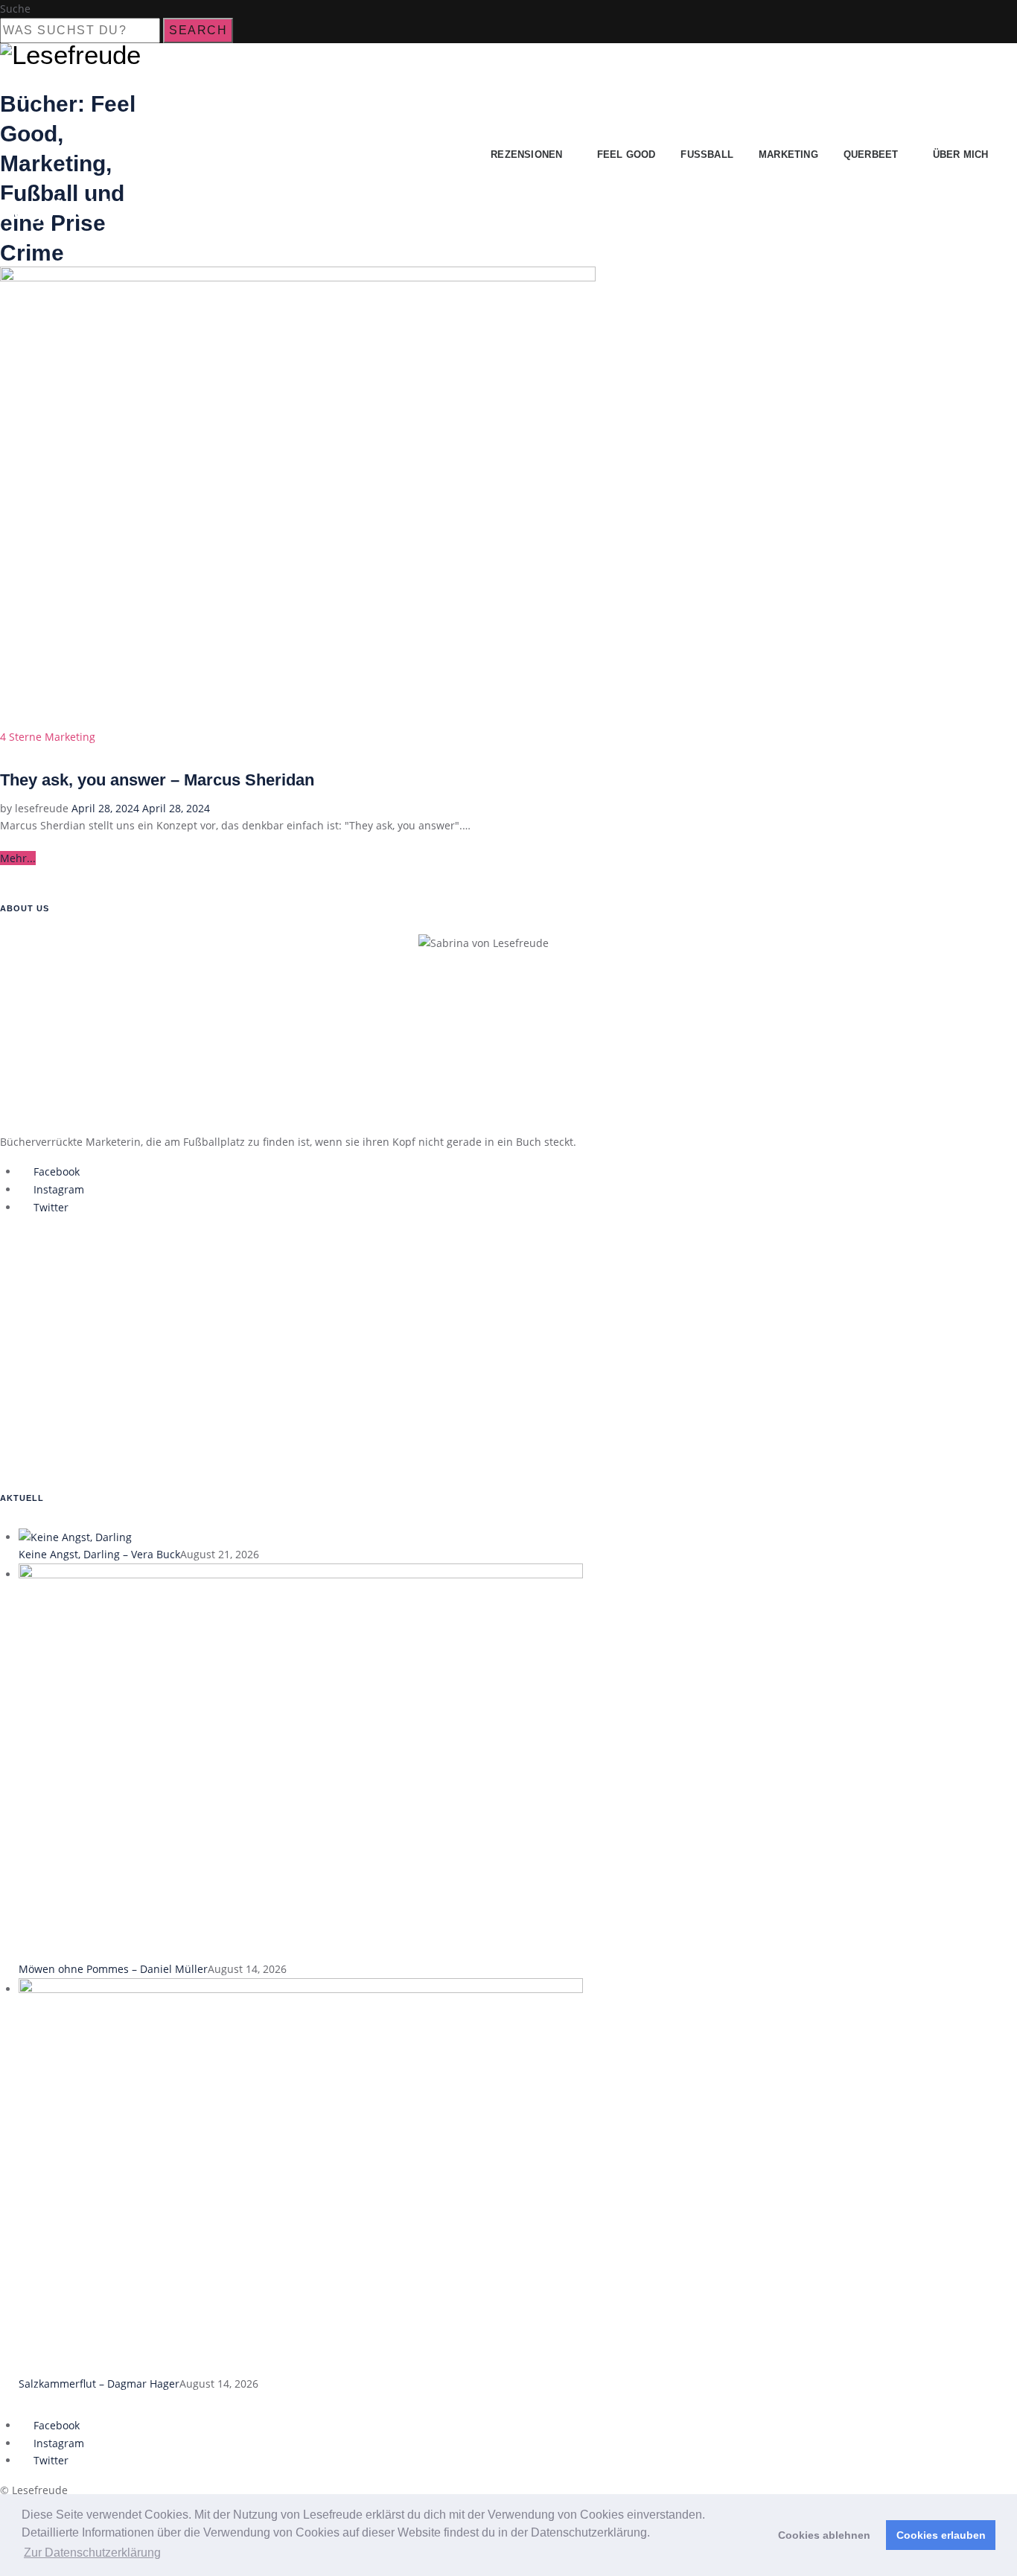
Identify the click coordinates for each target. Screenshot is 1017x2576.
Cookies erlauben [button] (941, 2535)
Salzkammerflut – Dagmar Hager (99, 2384)
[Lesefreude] (74, 55)
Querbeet (871, 154)
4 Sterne (21, 737)
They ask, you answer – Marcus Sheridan (157, 780)
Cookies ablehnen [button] (824, 2535)
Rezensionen (526, 154)
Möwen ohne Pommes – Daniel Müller (113, 1969)
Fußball (707, 154)
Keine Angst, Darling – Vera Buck (99, 1554)
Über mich (961, 154)
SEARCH (198, 30)
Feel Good (627, 154)
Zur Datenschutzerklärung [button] (92, 2553)
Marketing (788, 154)
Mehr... (18, 858)
